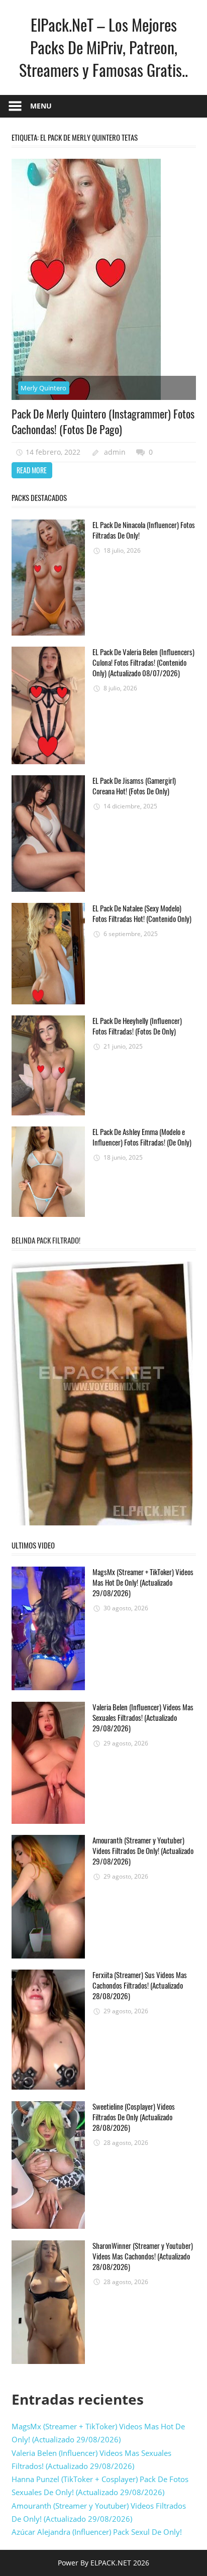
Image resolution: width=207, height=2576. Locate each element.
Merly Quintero (43, 388)
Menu (41, 106)
